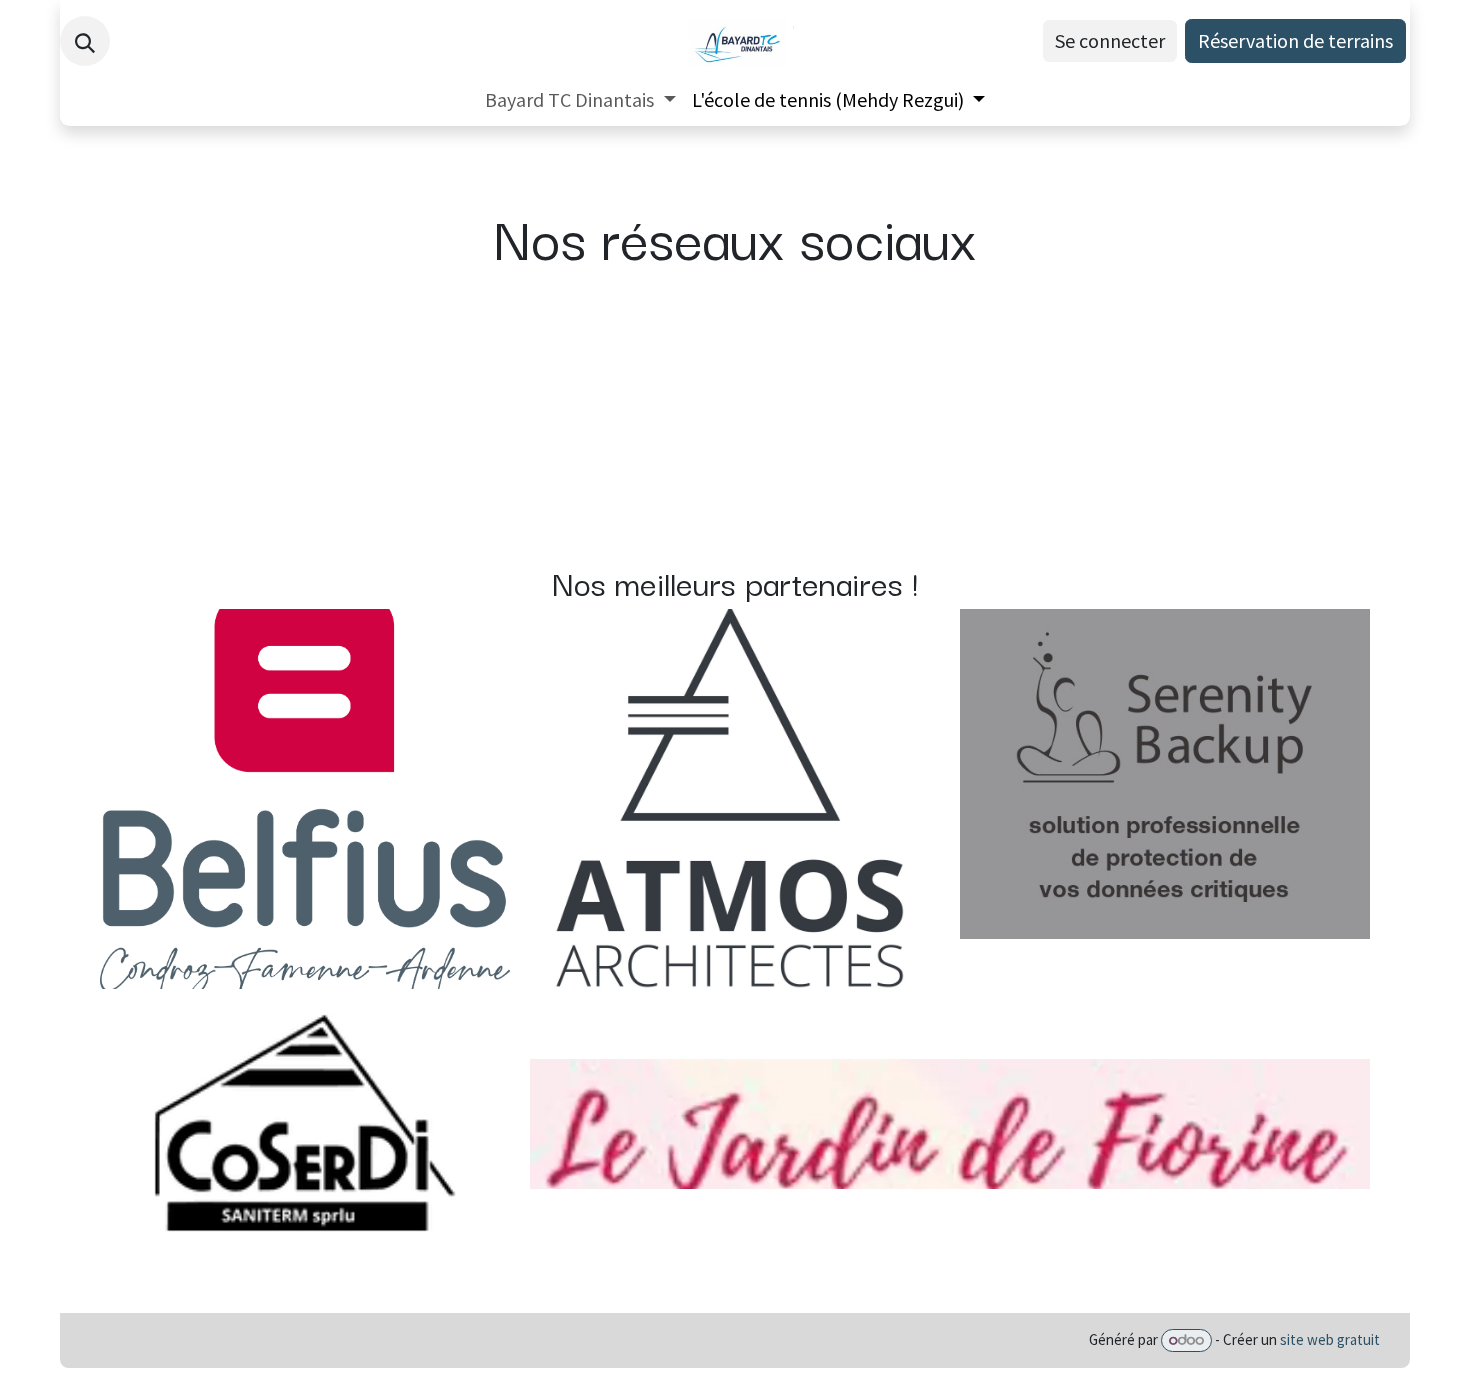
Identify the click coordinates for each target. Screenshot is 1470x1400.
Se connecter (1110, 40)
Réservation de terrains (1295, 40)
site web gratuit (1330, 1339)
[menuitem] (580, 100)
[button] (85, 41)
